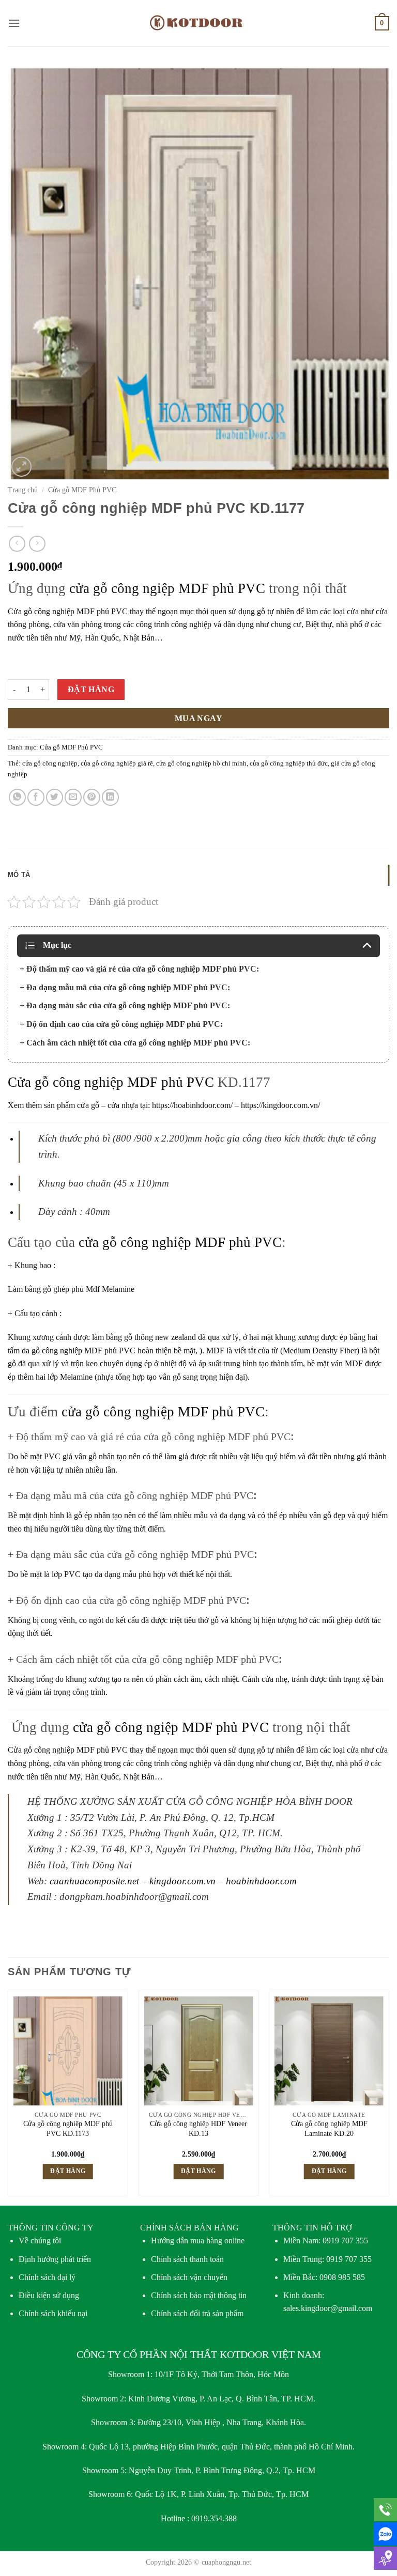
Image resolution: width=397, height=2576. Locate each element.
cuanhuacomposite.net (96, 1881)
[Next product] (17, 544)
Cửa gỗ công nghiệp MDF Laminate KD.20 (329, 2128)
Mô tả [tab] (19, 875)
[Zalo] (385, 2534)
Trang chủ (23, 490)
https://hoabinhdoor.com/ (192, 1105)
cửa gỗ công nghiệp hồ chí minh (201, 763)
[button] (14, 23)
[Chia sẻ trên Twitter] (55, 797)
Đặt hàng (91, 689)
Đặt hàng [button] (68, 2171)
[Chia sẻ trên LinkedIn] (110, 797)
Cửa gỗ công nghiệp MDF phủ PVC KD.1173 (68, 2128)
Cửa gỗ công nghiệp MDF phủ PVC (68, 611)
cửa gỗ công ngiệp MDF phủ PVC (167, 588)
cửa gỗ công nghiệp (50, 763)
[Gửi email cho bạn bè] (73, 797)
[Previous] (8, 2097)
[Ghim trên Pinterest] (92, 797)
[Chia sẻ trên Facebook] (36, 797)
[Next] (389, 2097)
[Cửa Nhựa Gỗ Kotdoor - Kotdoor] (199, 23)
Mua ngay (199, 718)
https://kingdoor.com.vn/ (280, 1105)
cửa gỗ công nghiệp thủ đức (289, 763)
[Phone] (385, 2510)
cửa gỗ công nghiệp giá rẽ (117, 763)
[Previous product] (37, 544)
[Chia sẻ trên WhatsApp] (17, 797)
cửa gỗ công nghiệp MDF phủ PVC (180, 1242)
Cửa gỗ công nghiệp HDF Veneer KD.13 (198, 2128)
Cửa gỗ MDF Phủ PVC (82, 490)
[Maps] (385, 2558)
